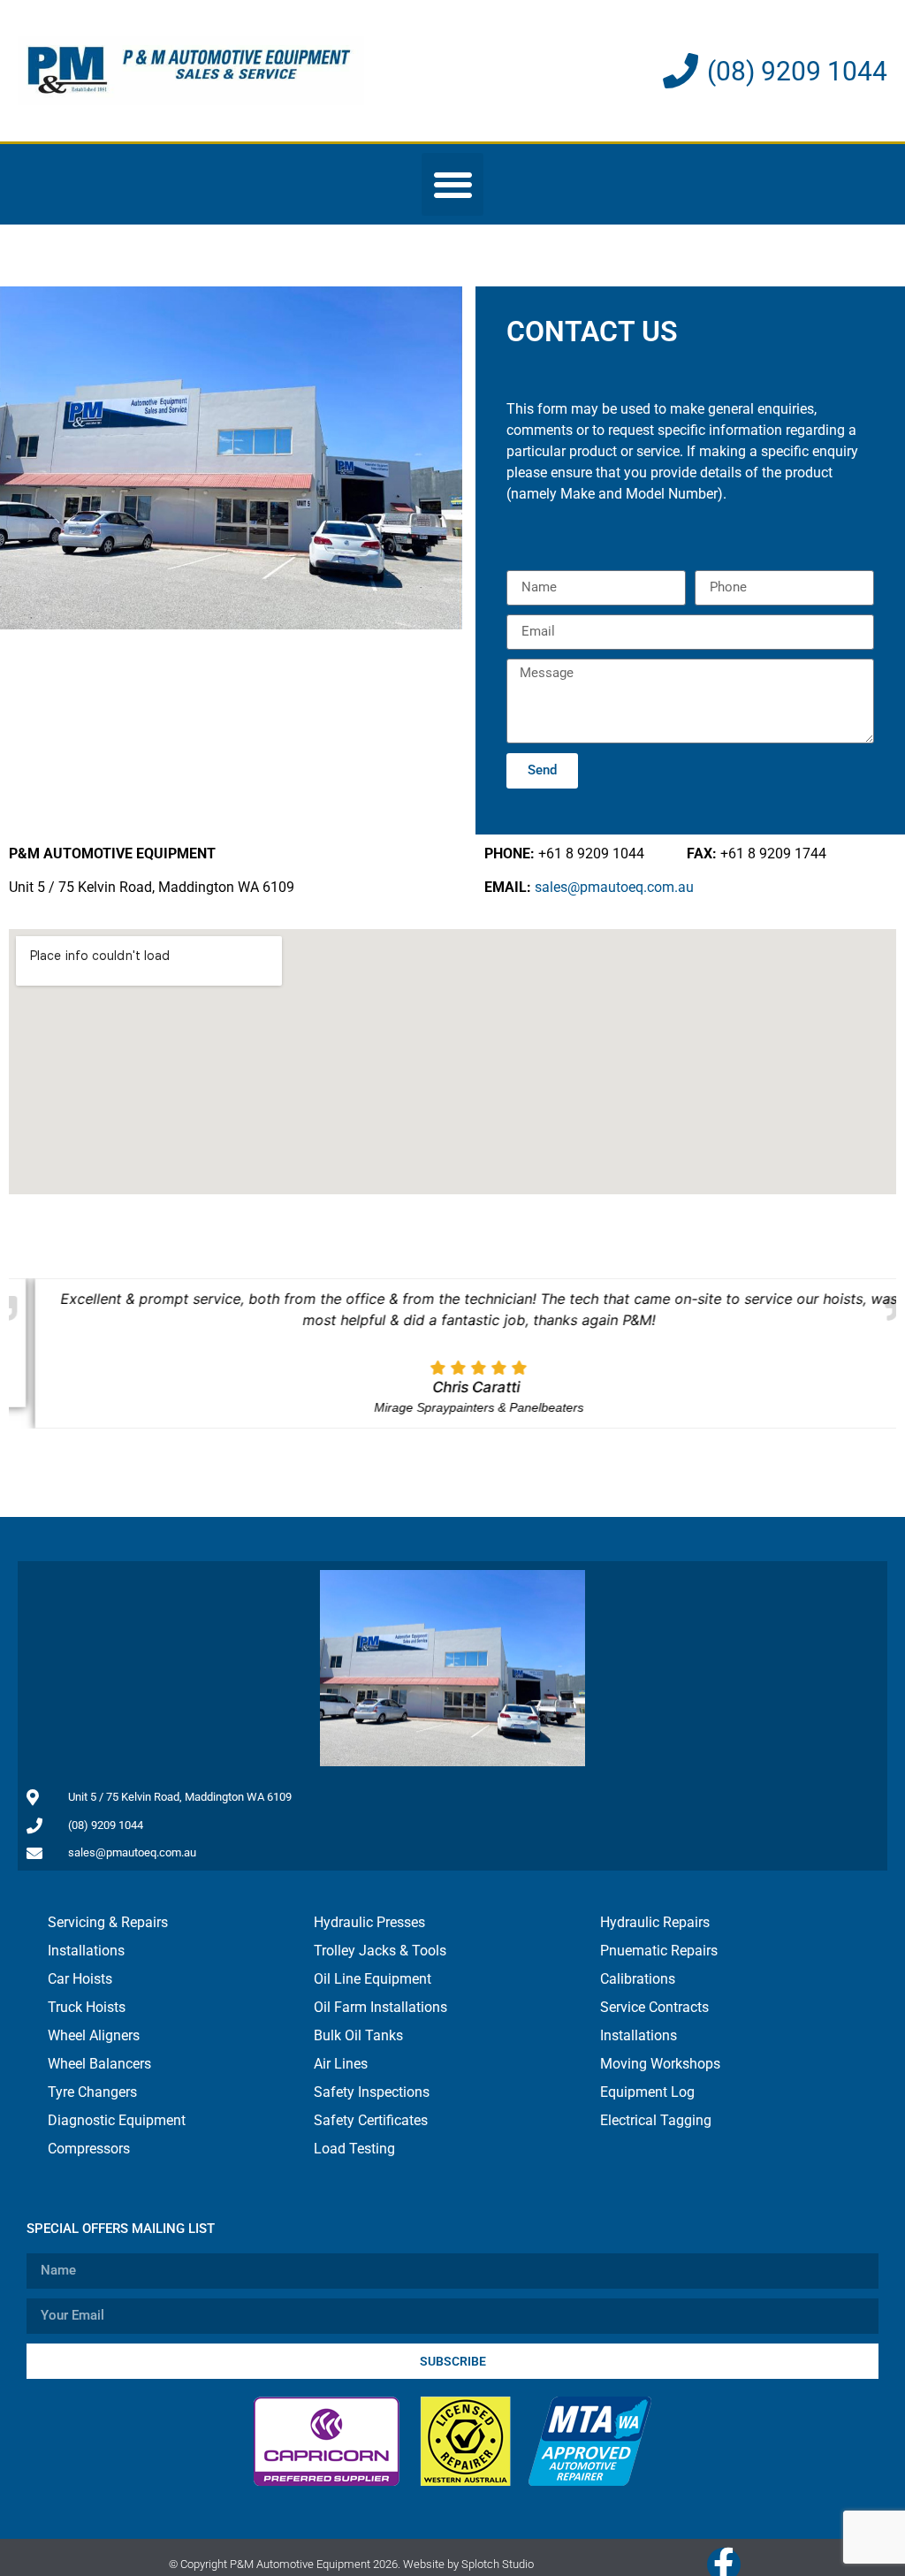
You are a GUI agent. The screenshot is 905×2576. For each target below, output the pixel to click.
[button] (453, 184)
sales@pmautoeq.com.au (614, 887)
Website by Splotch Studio (468, 2565)
